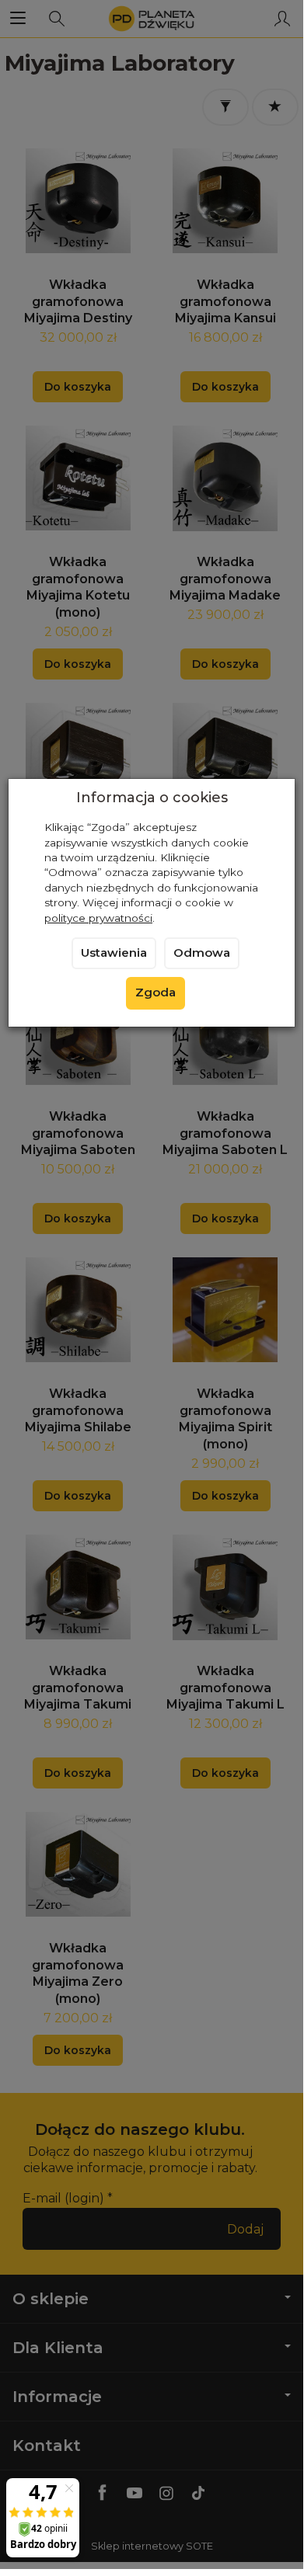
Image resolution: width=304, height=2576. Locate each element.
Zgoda (155, 993)
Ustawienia (114, 953)
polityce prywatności (98, 918)
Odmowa (202, 953)
